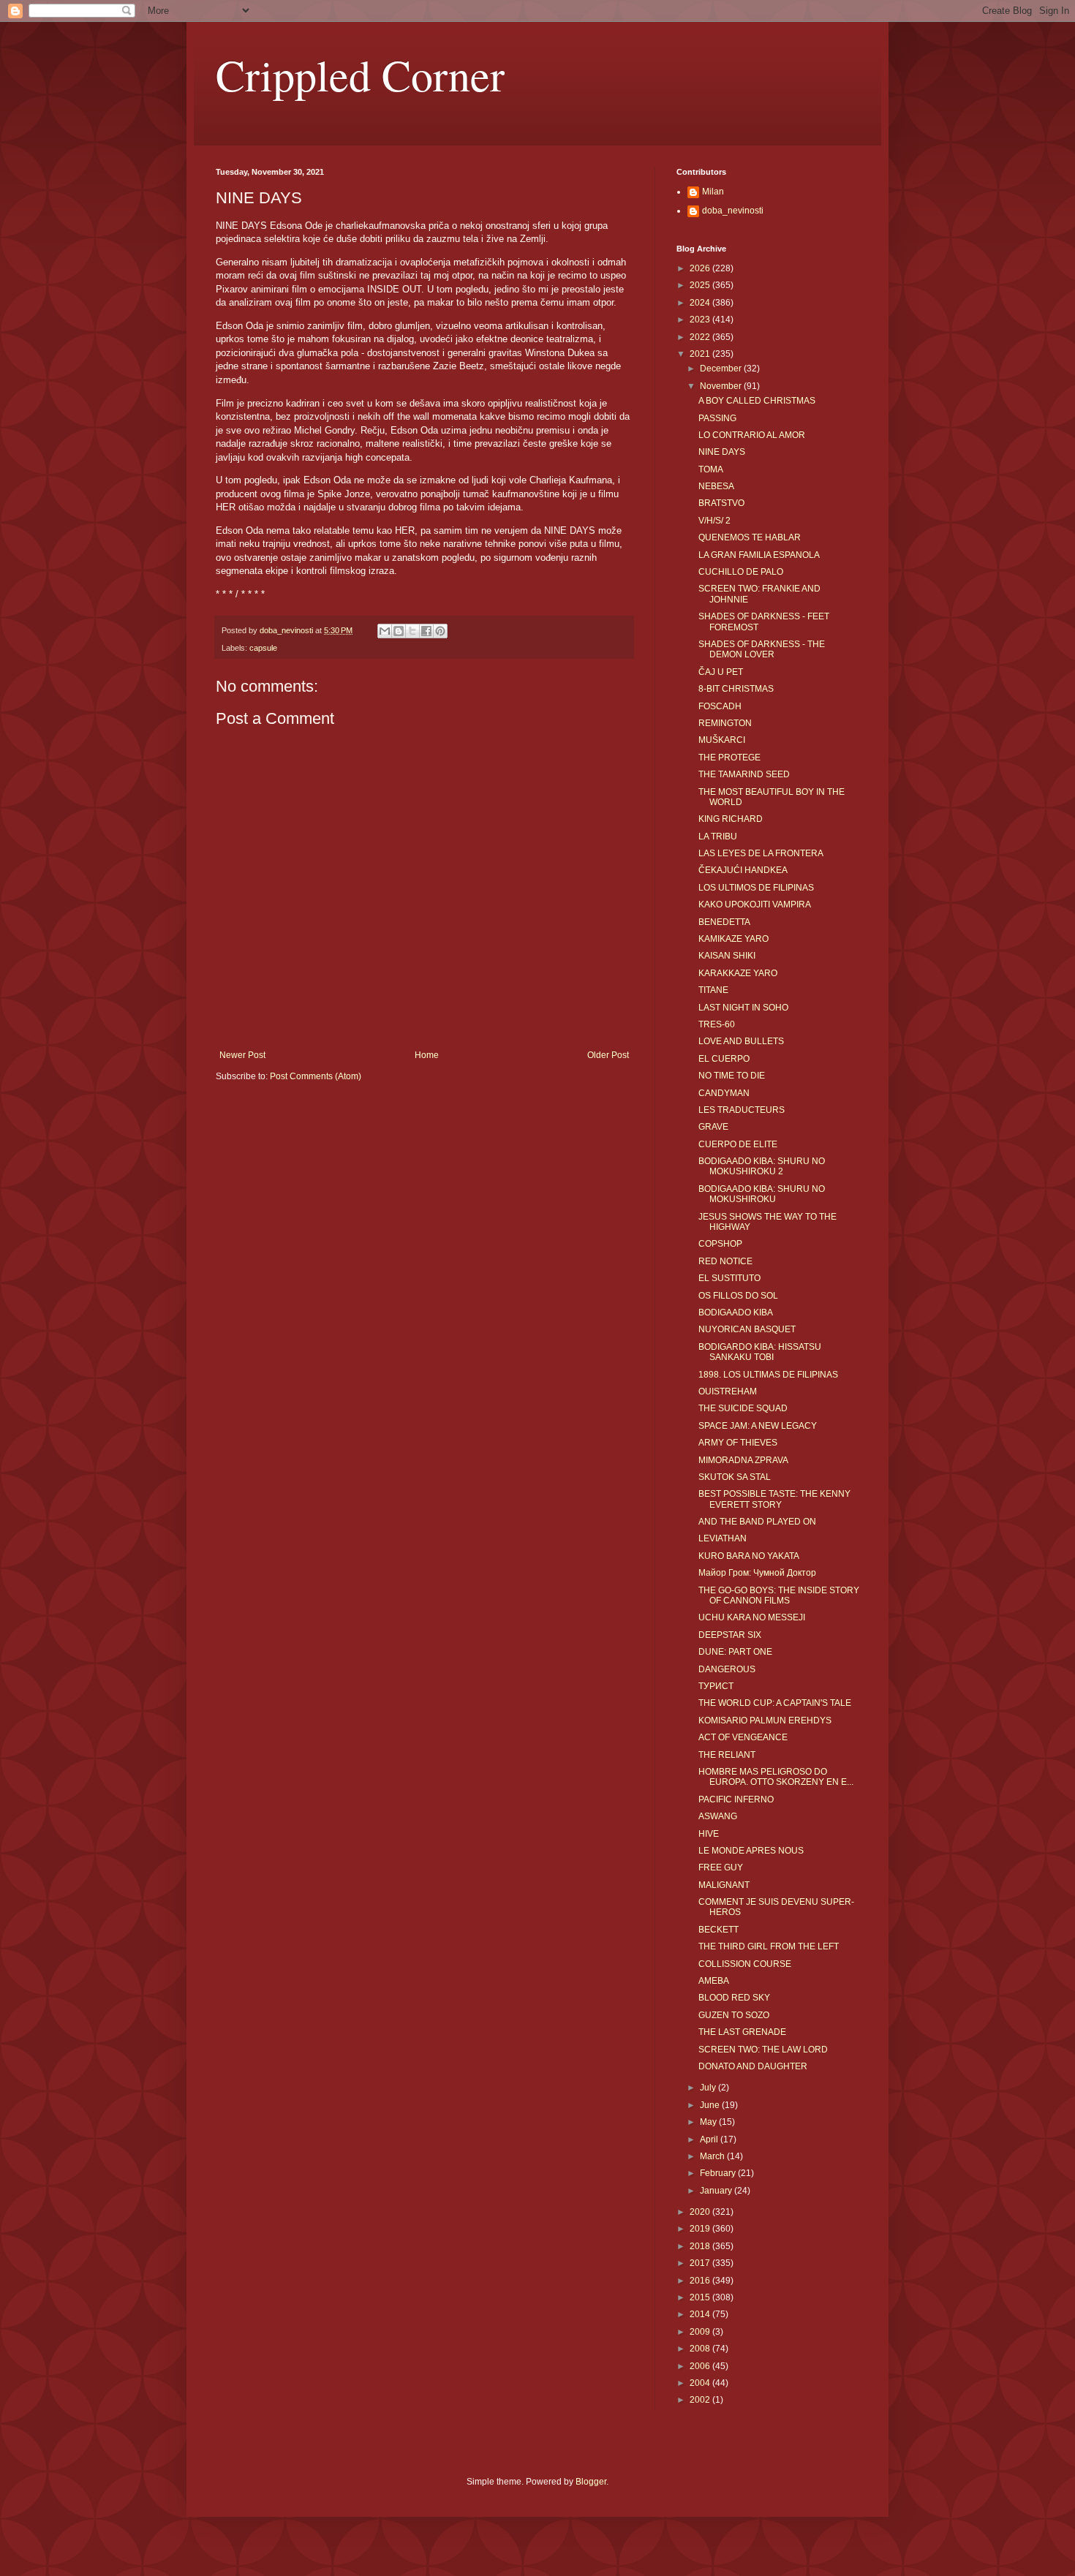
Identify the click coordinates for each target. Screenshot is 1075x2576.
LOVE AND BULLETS (741, 1041)
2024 (701, 303)
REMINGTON (725, 723)
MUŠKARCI (722, 740)
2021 (701, 354)
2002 (701, 2400)
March (713, 2156)
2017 (701, 2263)
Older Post (608, 1055)
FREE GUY (721, 1867)
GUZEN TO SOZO (734, 2015)
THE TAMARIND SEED (744, 774)
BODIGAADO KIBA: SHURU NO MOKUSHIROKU (762, 1194)
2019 (701, 2229)
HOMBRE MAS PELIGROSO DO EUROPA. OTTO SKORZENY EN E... (776, 1777)
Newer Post (242, 1055)
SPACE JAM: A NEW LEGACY (758, 1426)
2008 (701, 2349)
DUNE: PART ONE (735, 1652)
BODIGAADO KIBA (736, 1312)
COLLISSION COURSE (745, 1964)
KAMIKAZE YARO (733, 939)
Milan (713, 192)
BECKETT (718, 1930)
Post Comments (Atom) (316, 1076)
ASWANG (718, 1816)
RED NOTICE (725, 1261)
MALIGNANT (724, 1885)
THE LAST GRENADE (742, 2032)
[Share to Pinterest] (440, 631)
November (722, 386)
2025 (701, 285)
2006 (701, 2366)
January (717, 2191)
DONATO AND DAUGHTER (753, 2066)
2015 (701, 2297)
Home (427, 1055)
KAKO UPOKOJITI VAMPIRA (755, 904)
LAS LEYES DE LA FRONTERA (761, 853)
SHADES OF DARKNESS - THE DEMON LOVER (762, 649)
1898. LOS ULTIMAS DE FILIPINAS (768, 1375)
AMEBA (714, 1981)
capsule (263, 648)
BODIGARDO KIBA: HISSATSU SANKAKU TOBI (760, 1352)
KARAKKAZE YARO (738, 973)
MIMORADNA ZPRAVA (743, 1460)
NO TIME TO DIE (732, 1076)
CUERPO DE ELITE (738, 1144)
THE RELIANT (727, 1755)
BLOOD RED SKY (734, 1998)
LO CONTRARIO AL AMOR (752, 435)
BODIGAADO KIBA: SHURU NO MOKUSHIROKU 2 (762, 1166)
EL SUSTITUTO (729, 1278)
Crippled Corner (360, 75)
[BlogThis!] (399, 631)
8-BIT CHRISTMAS (736, 689)
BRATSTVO (721, 503)
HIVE (709, 1834)
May (709, 2122)
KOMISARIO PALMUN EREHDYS (765, 1721)
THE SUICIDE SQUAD (743, 1408)
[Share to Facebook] (426, 631)
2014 (701, 2314)
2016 (701, 2281)
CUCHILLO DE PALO (741, 572)
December (722, 369)
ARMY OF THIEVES (738, 1443)
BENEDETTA (724, 922)
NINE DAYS (722, 452)
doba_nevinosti (733, 211)
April (710, 2139)
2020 (701, 2212)
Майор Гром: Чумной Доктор (757, 1573)
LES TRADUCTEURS (742, 1110)
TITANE (713, 990)
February (719, 2173)
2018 (701, 2246)
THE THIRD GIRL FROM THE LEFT (769, 1946)
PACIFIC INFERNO (736, 1799)
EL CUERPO (724, 1059)
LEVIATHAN (723, 1538)
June (711, 2105)
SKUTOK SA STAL (735, 1477)
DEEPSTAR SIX (730, 1635)
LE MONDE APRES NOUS (751, 1851)
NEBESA (716, 486)
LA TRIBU (718, 836)
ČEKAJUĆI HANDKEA (743, 870)
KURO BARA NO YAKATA (749, 1556)
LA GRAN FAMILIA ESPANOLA (759, 555)
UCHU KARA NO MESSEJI (752, 1617)
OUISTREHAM (728, 1391)
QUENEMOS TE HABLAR (750, 537)
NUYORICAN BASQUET (747, 1329)
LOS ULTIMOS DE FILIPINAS (756, 888)
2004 (701, 2383)
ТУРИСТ (716, 1686)
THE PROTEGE (729, 758)
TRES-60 (717, 1024)
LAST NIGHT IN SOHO (743, 1008)
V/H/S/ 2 (714, 521)
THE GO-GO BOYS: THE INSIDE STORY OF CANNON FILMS (779, 1595)
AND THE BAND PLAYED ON (757, 1522)
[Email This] (385, 631)
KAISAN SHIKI (727, 956)
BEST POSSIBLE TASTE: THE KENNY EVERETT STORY (774, 1499)
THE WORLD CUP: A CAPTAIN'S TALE (775, 1703)
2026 (701, 268)
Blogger (591, 2482)
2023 (701, 320)
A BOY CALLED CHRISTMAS (757, 401)
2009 (701, 2332)
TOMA (711, 469)
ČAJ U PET (721, 672)
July (709, 2088)
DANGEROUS (727, 1669)
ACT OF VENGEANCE (743, 1737)
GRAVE (713, 1127)
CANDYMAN (724, 1093)
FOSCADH (720, 706)
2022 (701, 337)
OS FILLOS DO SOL (738, 1296)
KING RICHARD (731, 819)
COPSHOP (720, 1244)
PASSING (717, 418)
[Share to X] (412, 631)
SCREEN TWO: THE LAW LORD (763, 2050)
